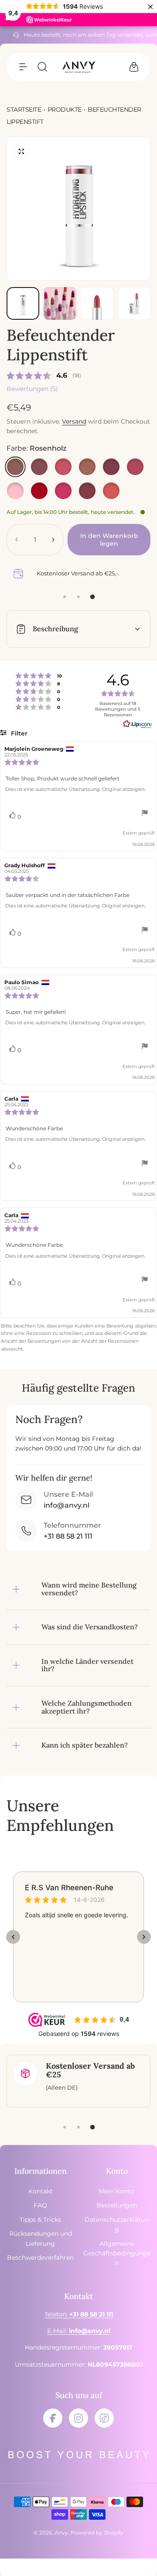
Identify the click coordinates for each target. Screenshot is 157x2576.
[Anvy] (78, 67)
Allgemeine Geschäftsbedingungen (117, 2253)
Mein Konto (117, 2191)
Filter (18, 733)
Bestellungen (117, 2205)
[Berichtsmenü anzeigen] (145, 814)
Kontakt (41, 2191)
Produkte (65, 109)
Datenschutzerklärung (117, 2224)
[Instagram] (78, 2418)
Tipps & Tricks (40, 2220)
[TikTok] (104, 2418)
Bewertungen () (32, 389)
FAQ (40, 2205)
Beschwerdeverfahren (40, 2258)
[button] (23, 67)
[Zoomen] (21, 151)
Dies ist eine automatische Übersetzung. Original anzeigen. (75, 789)
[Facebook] (53, 2418)
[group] (78, 209)
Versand (74, 421)
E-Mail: (79, 2331)
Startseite (24, 109)
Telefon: (79, 2314)
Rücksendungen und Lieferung (41, 2238)
